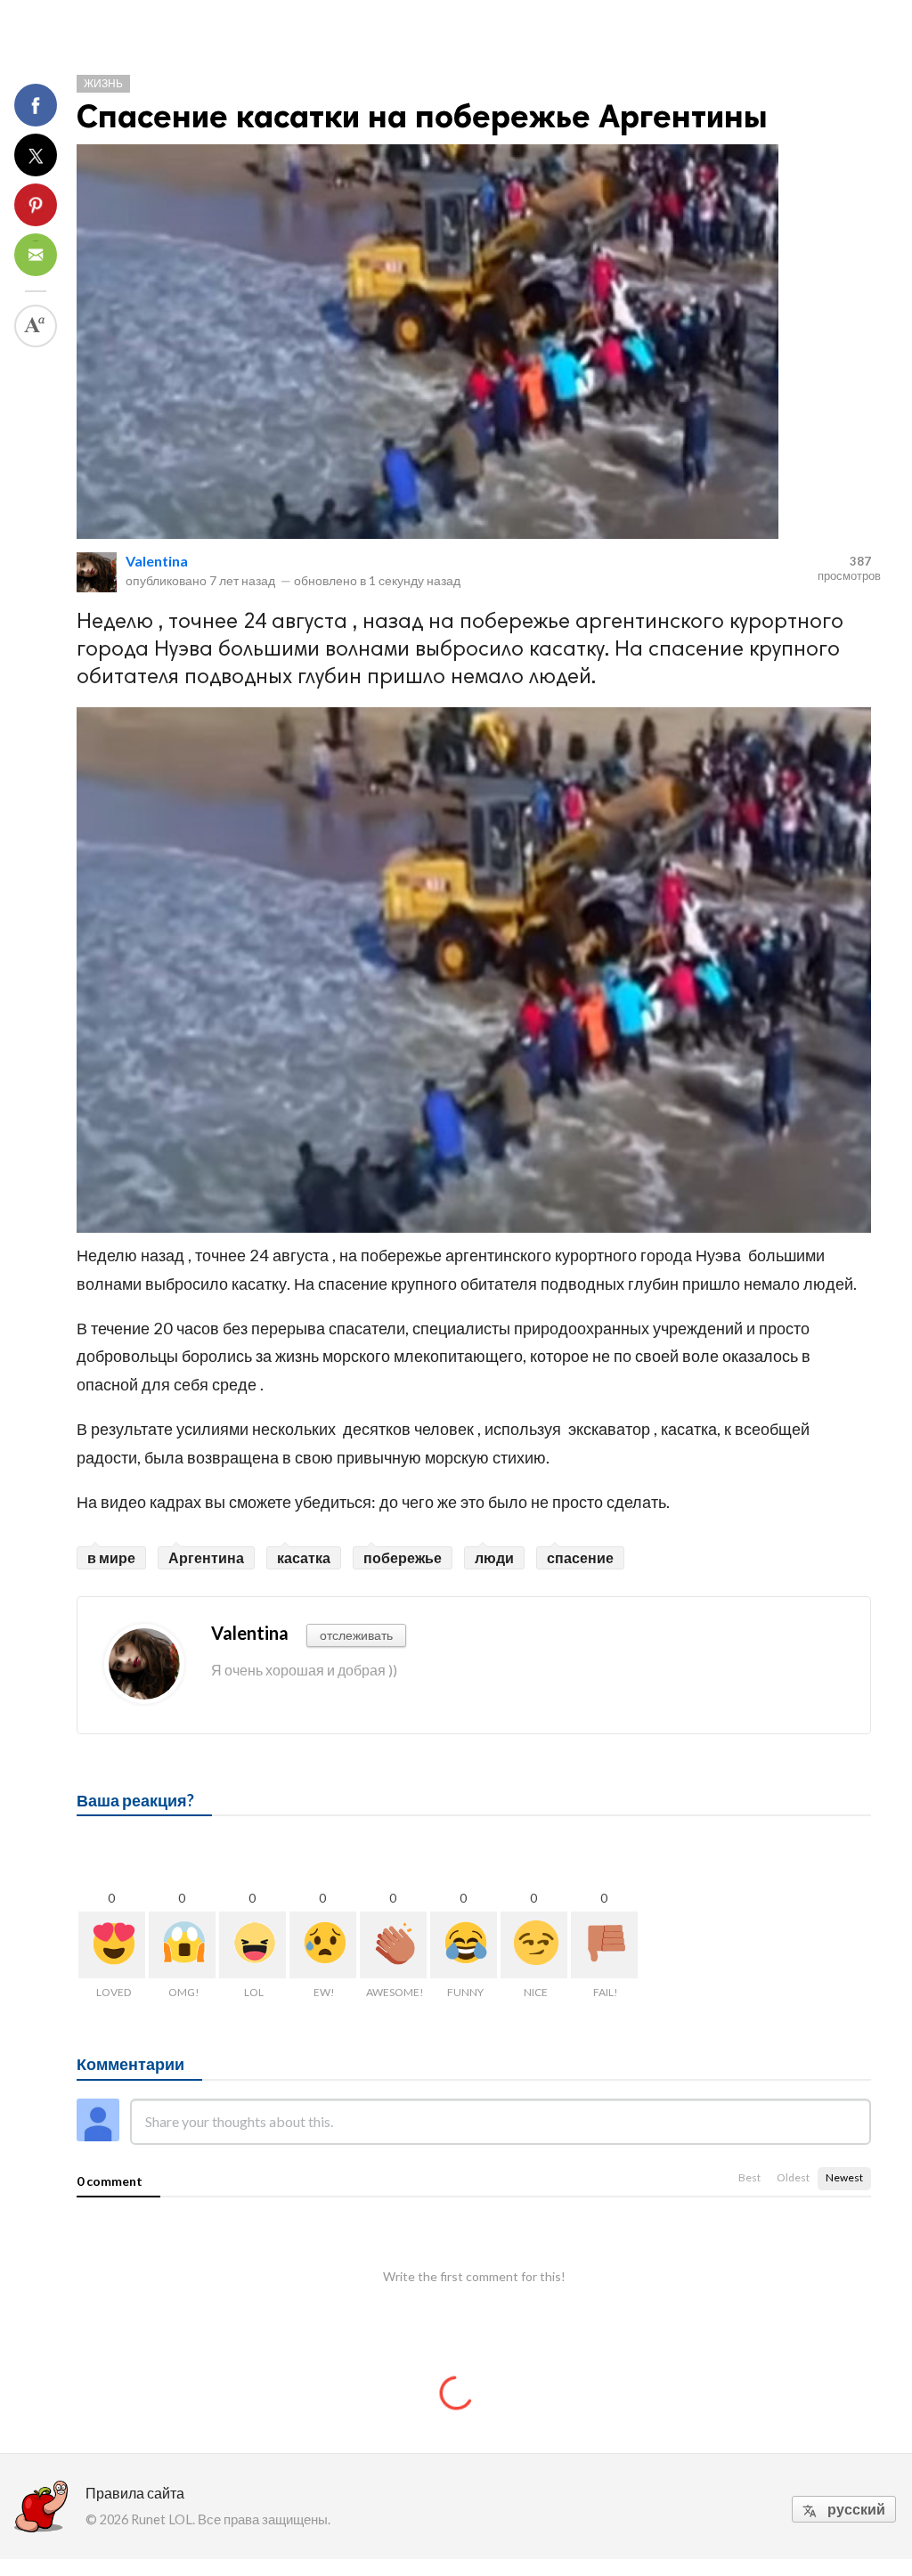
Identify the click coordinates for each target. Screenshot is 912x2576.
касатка (304, 1557)
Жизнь (103, 83)
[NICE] (534, 1945)
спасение (580, 1557)
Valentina (157, 561)
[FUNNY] (464, 1945)
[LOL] (252, 1945)
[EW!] (323, 1945)
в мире (111, 1557)
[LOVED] (112, 1945)
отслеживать (356, 1635)
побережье (403, 1557)
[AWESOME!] (393, 1945)
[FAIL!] (604, 1945)
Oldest (793, 2177)
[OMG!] (182, 1945)
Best (749, 2177)
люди (494, 1557)
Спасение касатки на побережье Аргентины (422, 116)
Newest (844, 2177)
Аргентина (206, 1557)
